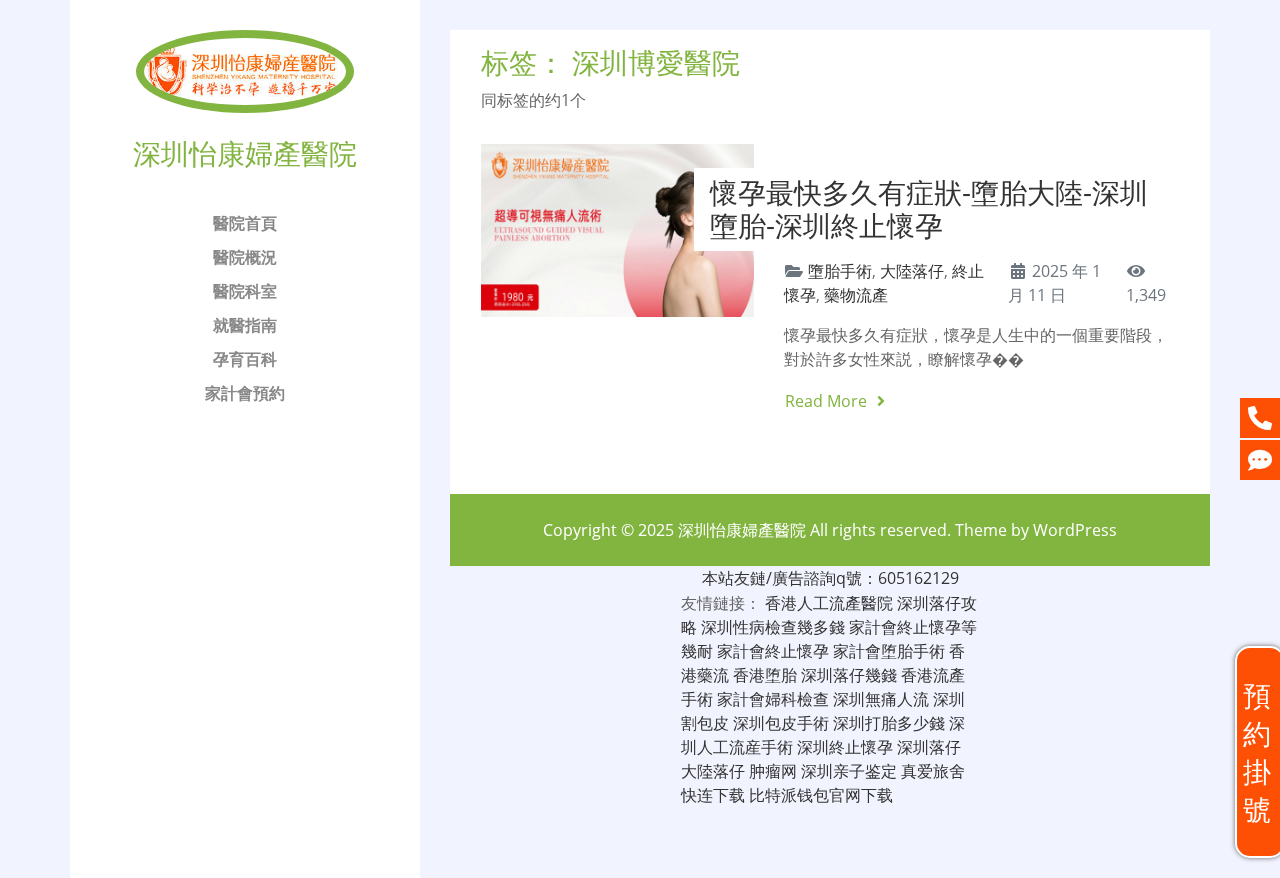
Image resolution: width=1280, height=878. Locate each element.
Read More (828, 401)
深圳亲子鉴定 (849, 771)
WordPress (1075, 530)
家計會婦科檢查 (773, 699)
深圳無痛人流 (881, 699)
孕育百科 (245, 359)
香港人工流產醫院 (829, 603)
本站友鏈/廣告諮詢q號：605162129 (830, 578)
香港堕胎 (765, 675)
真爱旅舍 (933, 771)
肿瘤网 (773, 771)
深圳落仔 (929, 747)
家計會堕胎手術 (889, 651)
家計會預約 (245, 393)
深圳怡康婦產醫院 (742, 530)
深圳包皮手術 (781, 723)
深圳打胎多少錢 (889, 723)
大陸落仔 (912, 271)
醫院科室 (245, 291)
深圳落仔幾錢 (849, 675)
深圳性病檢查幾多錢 (773, 627)
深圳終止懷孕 (845, 747)
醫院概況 (245, 257)
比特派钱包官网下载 (821, 795)
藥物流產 (856, 295)
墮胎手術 (840, 271)
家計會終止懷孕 (773, 651)
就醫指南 (245, 325)
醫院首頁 (245, 223)
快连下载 (713, 795)
